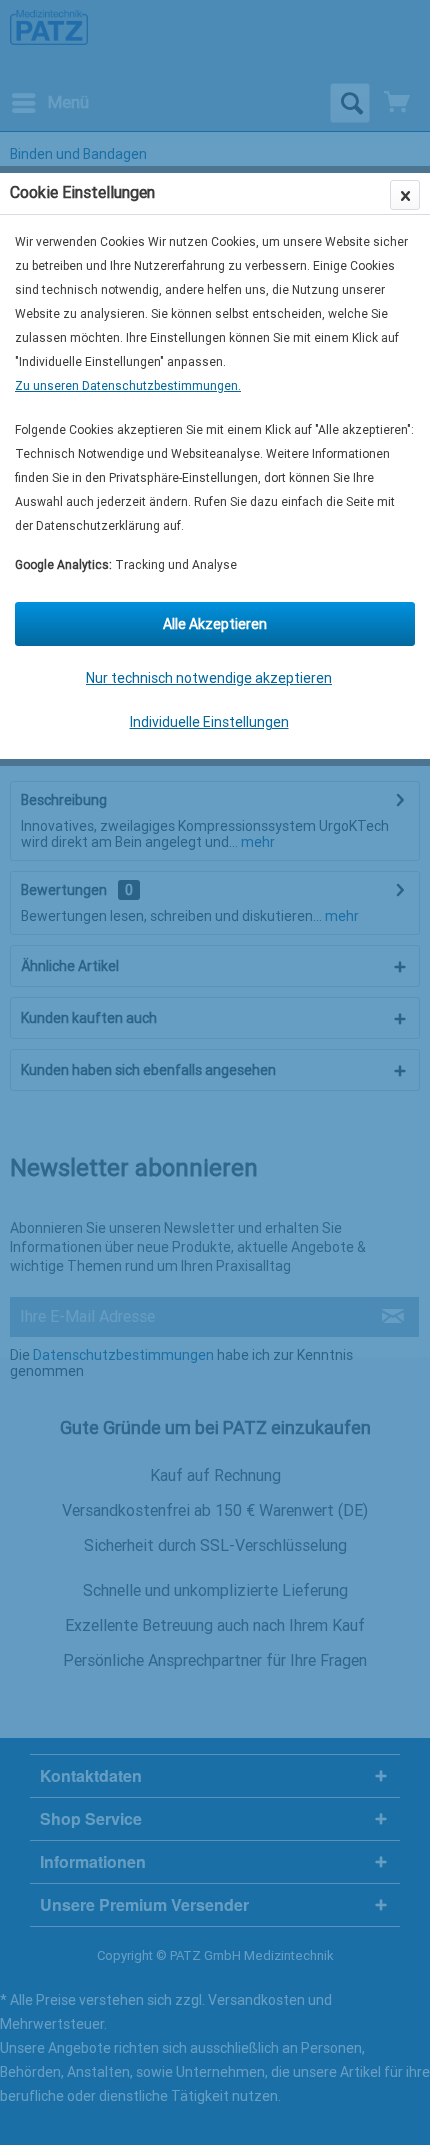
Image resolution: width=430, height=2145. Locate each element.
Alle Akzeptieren (215, 624)
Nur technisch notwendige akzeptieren (209, 678)
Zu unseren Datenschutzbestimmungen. (128, 386)
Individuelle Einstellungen (209, 722)
